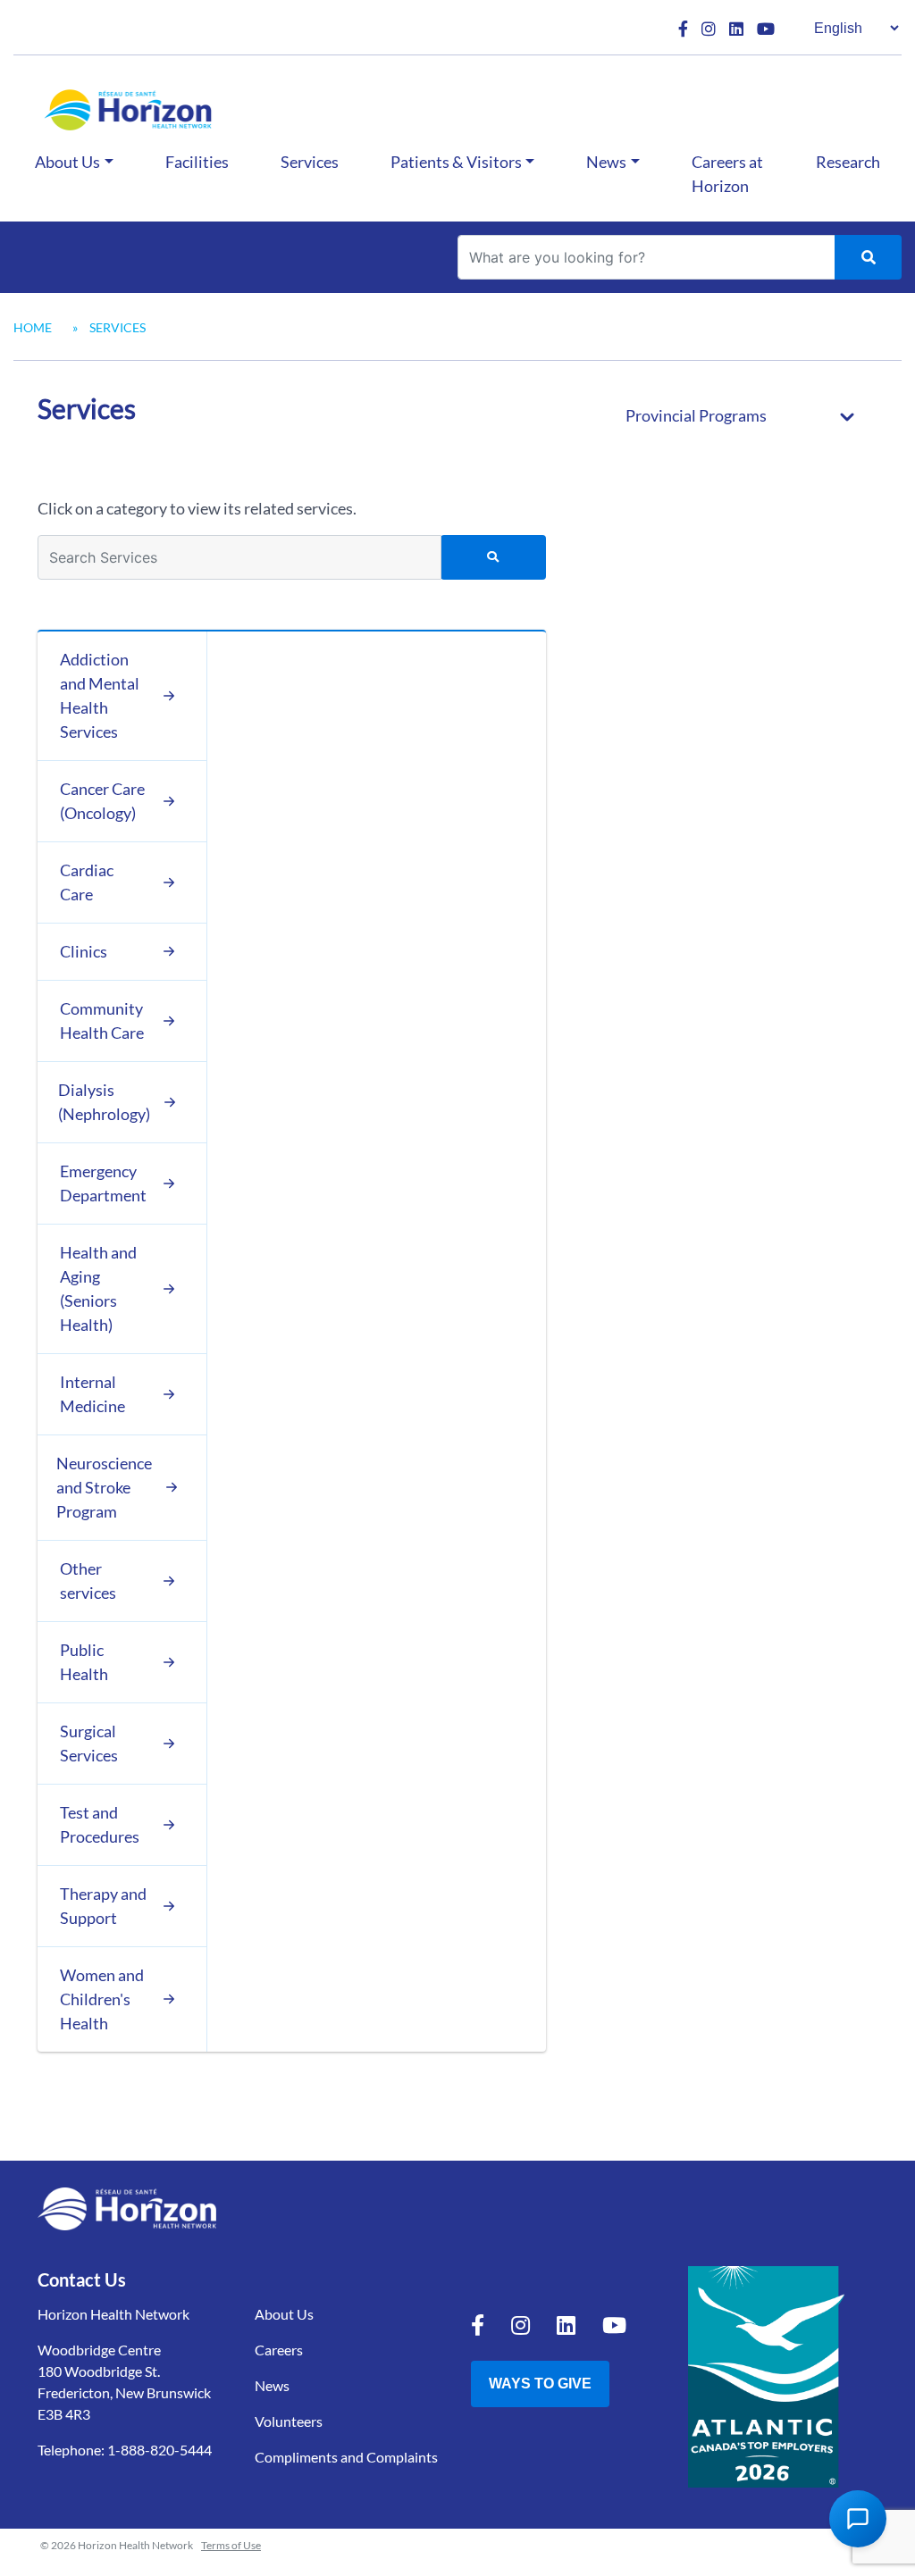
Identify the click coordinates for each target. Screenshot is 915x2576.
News (606, 162)
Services (310, 162)
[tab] (122, 696)
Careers (279, 2350)
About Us (67, 162)
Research (848, 162)
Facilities (197, 162)
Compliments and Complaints (346, 2457)
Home (33, 327)
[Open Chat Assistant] (858, 2519)
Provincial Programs (696, 415)
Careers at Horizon (727, 174)
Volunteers (289, 2421)
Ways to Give (540, 2384)
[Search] (868, 257)
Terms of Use (231, 2545)
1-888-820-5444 (159, 2450)
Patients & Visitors (456, 162)
